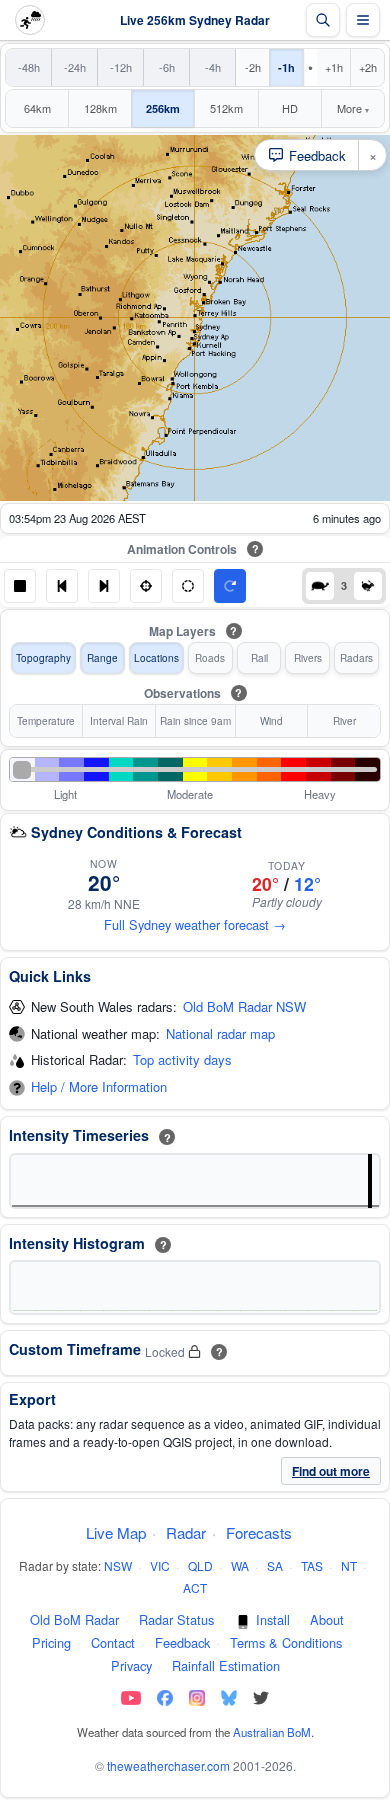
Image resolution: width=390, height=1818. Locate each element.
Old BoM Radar (74, 1619)
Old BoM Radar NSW (244, 1007)
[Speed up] (368, 586)
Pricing (51, 1642)
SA (275, 1565)
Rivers (308, 658)
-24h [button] (75, 67)
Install (273, 1619)
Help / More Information (99, 1087)
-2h (253, 67)
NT (349, 1565)
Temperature (46, 721)
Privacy (131, 1665)
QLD (200, 1565)
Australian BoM (272, 1732)
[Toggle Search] (323, 20)
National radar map (220, 1034)
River (344, 721)
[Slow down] (320, 586)
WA (240, 1565)
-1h (286, 67)
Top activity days (182, 1060)
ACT (195, 1587)
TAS (312, 1565)
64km (37, 108)
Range (102, 658)
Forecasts (259, 1532)
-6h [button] (167, 67)
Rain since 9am (195, 721)
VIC (160, 1565)
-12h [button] (121, 67)
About (327, 1619)
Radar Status (176, 1619)
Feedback (182, 1642)
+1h (334, 67)
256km (163, 108)
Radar (186, 1532)
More (353, 108)
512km (226, 108)
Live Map (116, 1532)
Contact (113, 1642)
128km (100, 108)
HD (290, 108)
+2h (368, 67)
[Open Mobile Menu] (363, 20)
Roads (210, 658)
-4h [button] (213, 67)
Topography (43, 658)
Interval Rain (119, 721)
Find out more (331, 1471)
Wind (271, 721)
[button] (20, 586)
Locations (156, 658)
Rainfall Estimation (226, 1665)
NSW (118, 1565)
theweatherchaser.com (168, 1765)
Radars (356, 658)
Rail (259, 658)
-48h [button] (29, 67)
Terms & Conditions (286, 1642)
